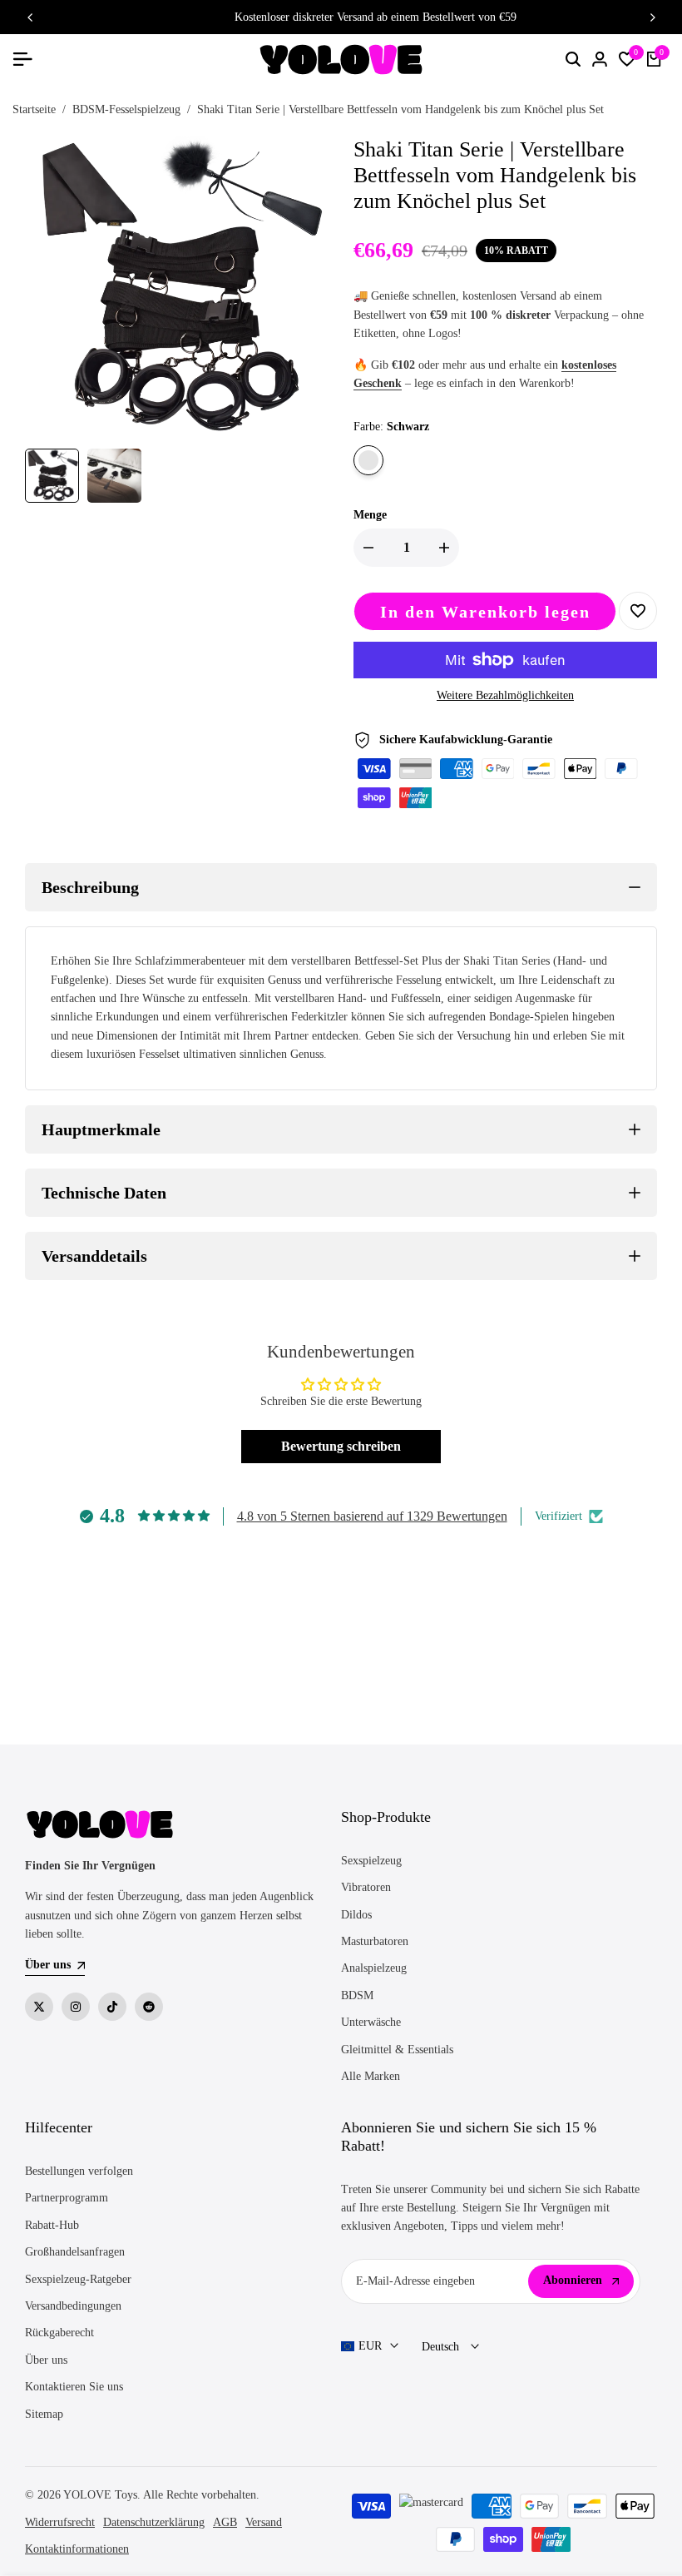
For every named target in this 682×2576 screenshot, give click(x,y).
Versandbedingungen (73, 2306)
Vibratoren (366, 1887)
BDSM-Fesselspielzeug (126, 109)
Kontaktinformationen (77, 2549)
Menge (370, 515)
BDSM (357, 1995)
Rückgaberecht (59, 2333)
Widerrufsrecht (60, 2522)
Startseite (34, 109)
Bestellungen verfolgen (79, 2171)
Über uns (46, 2360)
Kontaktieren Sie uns (74, 2387)
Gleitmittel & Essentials (397, 2050)
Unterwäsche (371, 2022)
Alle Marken (371, 2076)
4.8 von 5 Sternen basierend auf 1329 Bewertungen (372, 1516)
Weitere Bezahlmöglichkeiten (505, 695)
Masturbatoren (375, 1941)
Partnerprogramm (67, 2198)
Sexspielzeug (371, 1861)
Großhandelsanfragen (75, 2252)
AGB (225, 2522)
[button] (638, 611)
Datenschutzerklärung (154, 2522)
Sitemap (44, 2414)
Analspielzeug (374, 1968)
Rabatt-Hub (52, 2225)
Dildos (356, 1915)
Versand (264, 2522)
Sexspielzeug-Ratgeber (78, 2279)
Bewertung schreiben (341, 1446)
